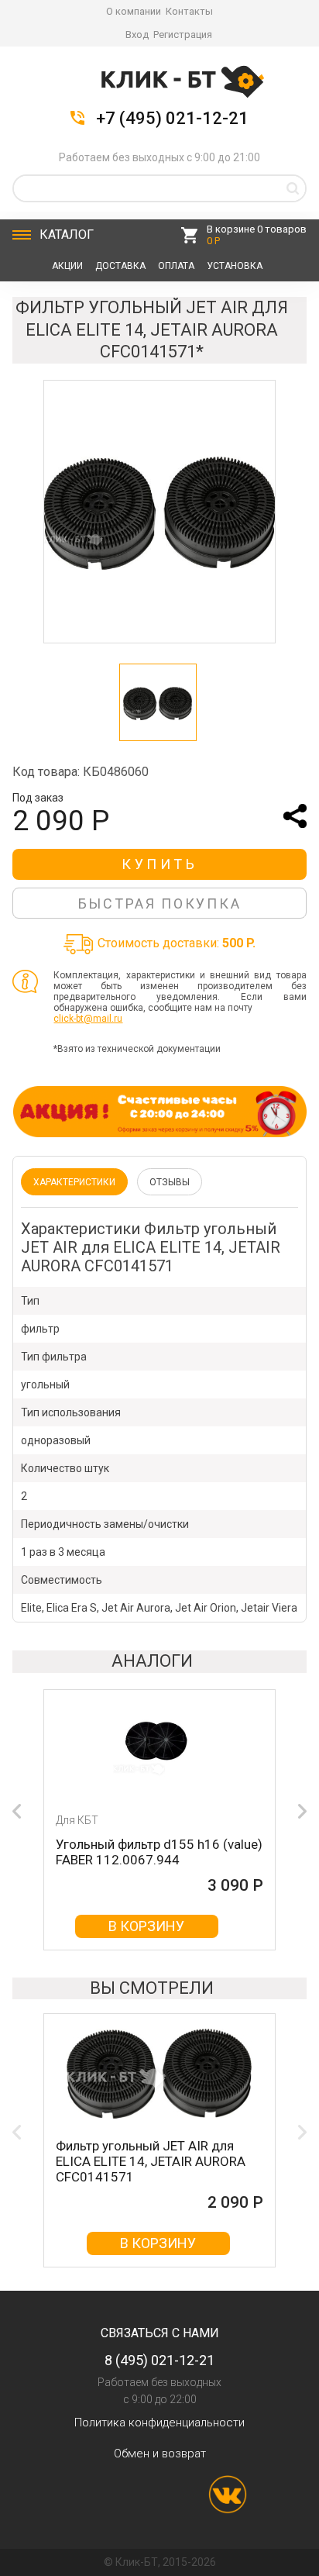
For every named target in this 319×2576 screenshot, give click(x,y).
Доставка (120, 266)
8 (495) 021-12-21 (159, 2360)
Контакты (189, 11)
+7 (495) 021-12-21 (172, 119)
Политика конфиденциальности (159, 2423)
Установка (235, 266)
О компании (134, 11)
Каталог (67, 234)
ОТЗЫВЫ (170, 1182)
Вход (137, 34)
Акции (67, 266)
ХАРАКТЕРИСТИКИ (74, 1182)
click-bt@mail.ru (88, 1019)
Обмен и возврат (160, 2454)
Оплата (176, 266)
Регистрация (183, 34)
